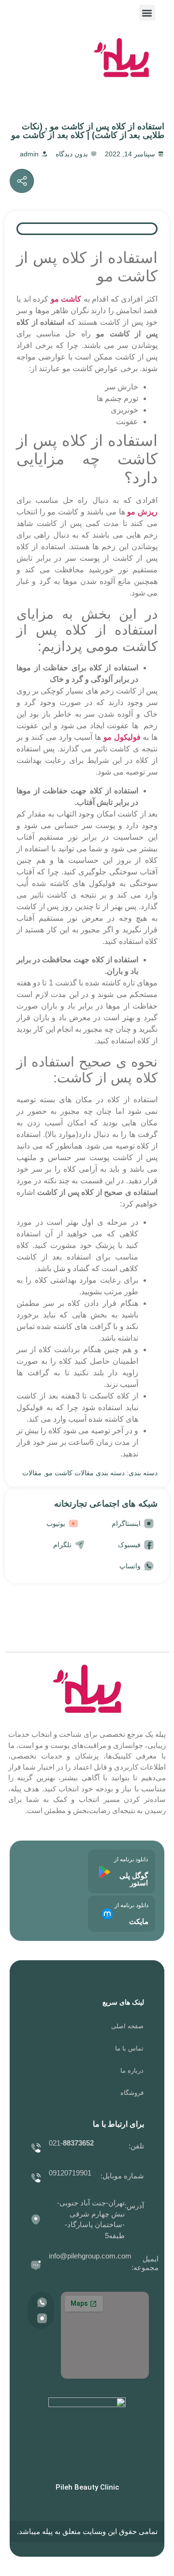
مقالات (32, 1473)
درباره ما (132, 2070)
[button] (147, 13)
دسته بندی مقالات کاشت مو (85, 1473)
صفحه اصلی (127, 2026)
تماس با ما (129, 2048)
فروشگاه (132, 2093)
